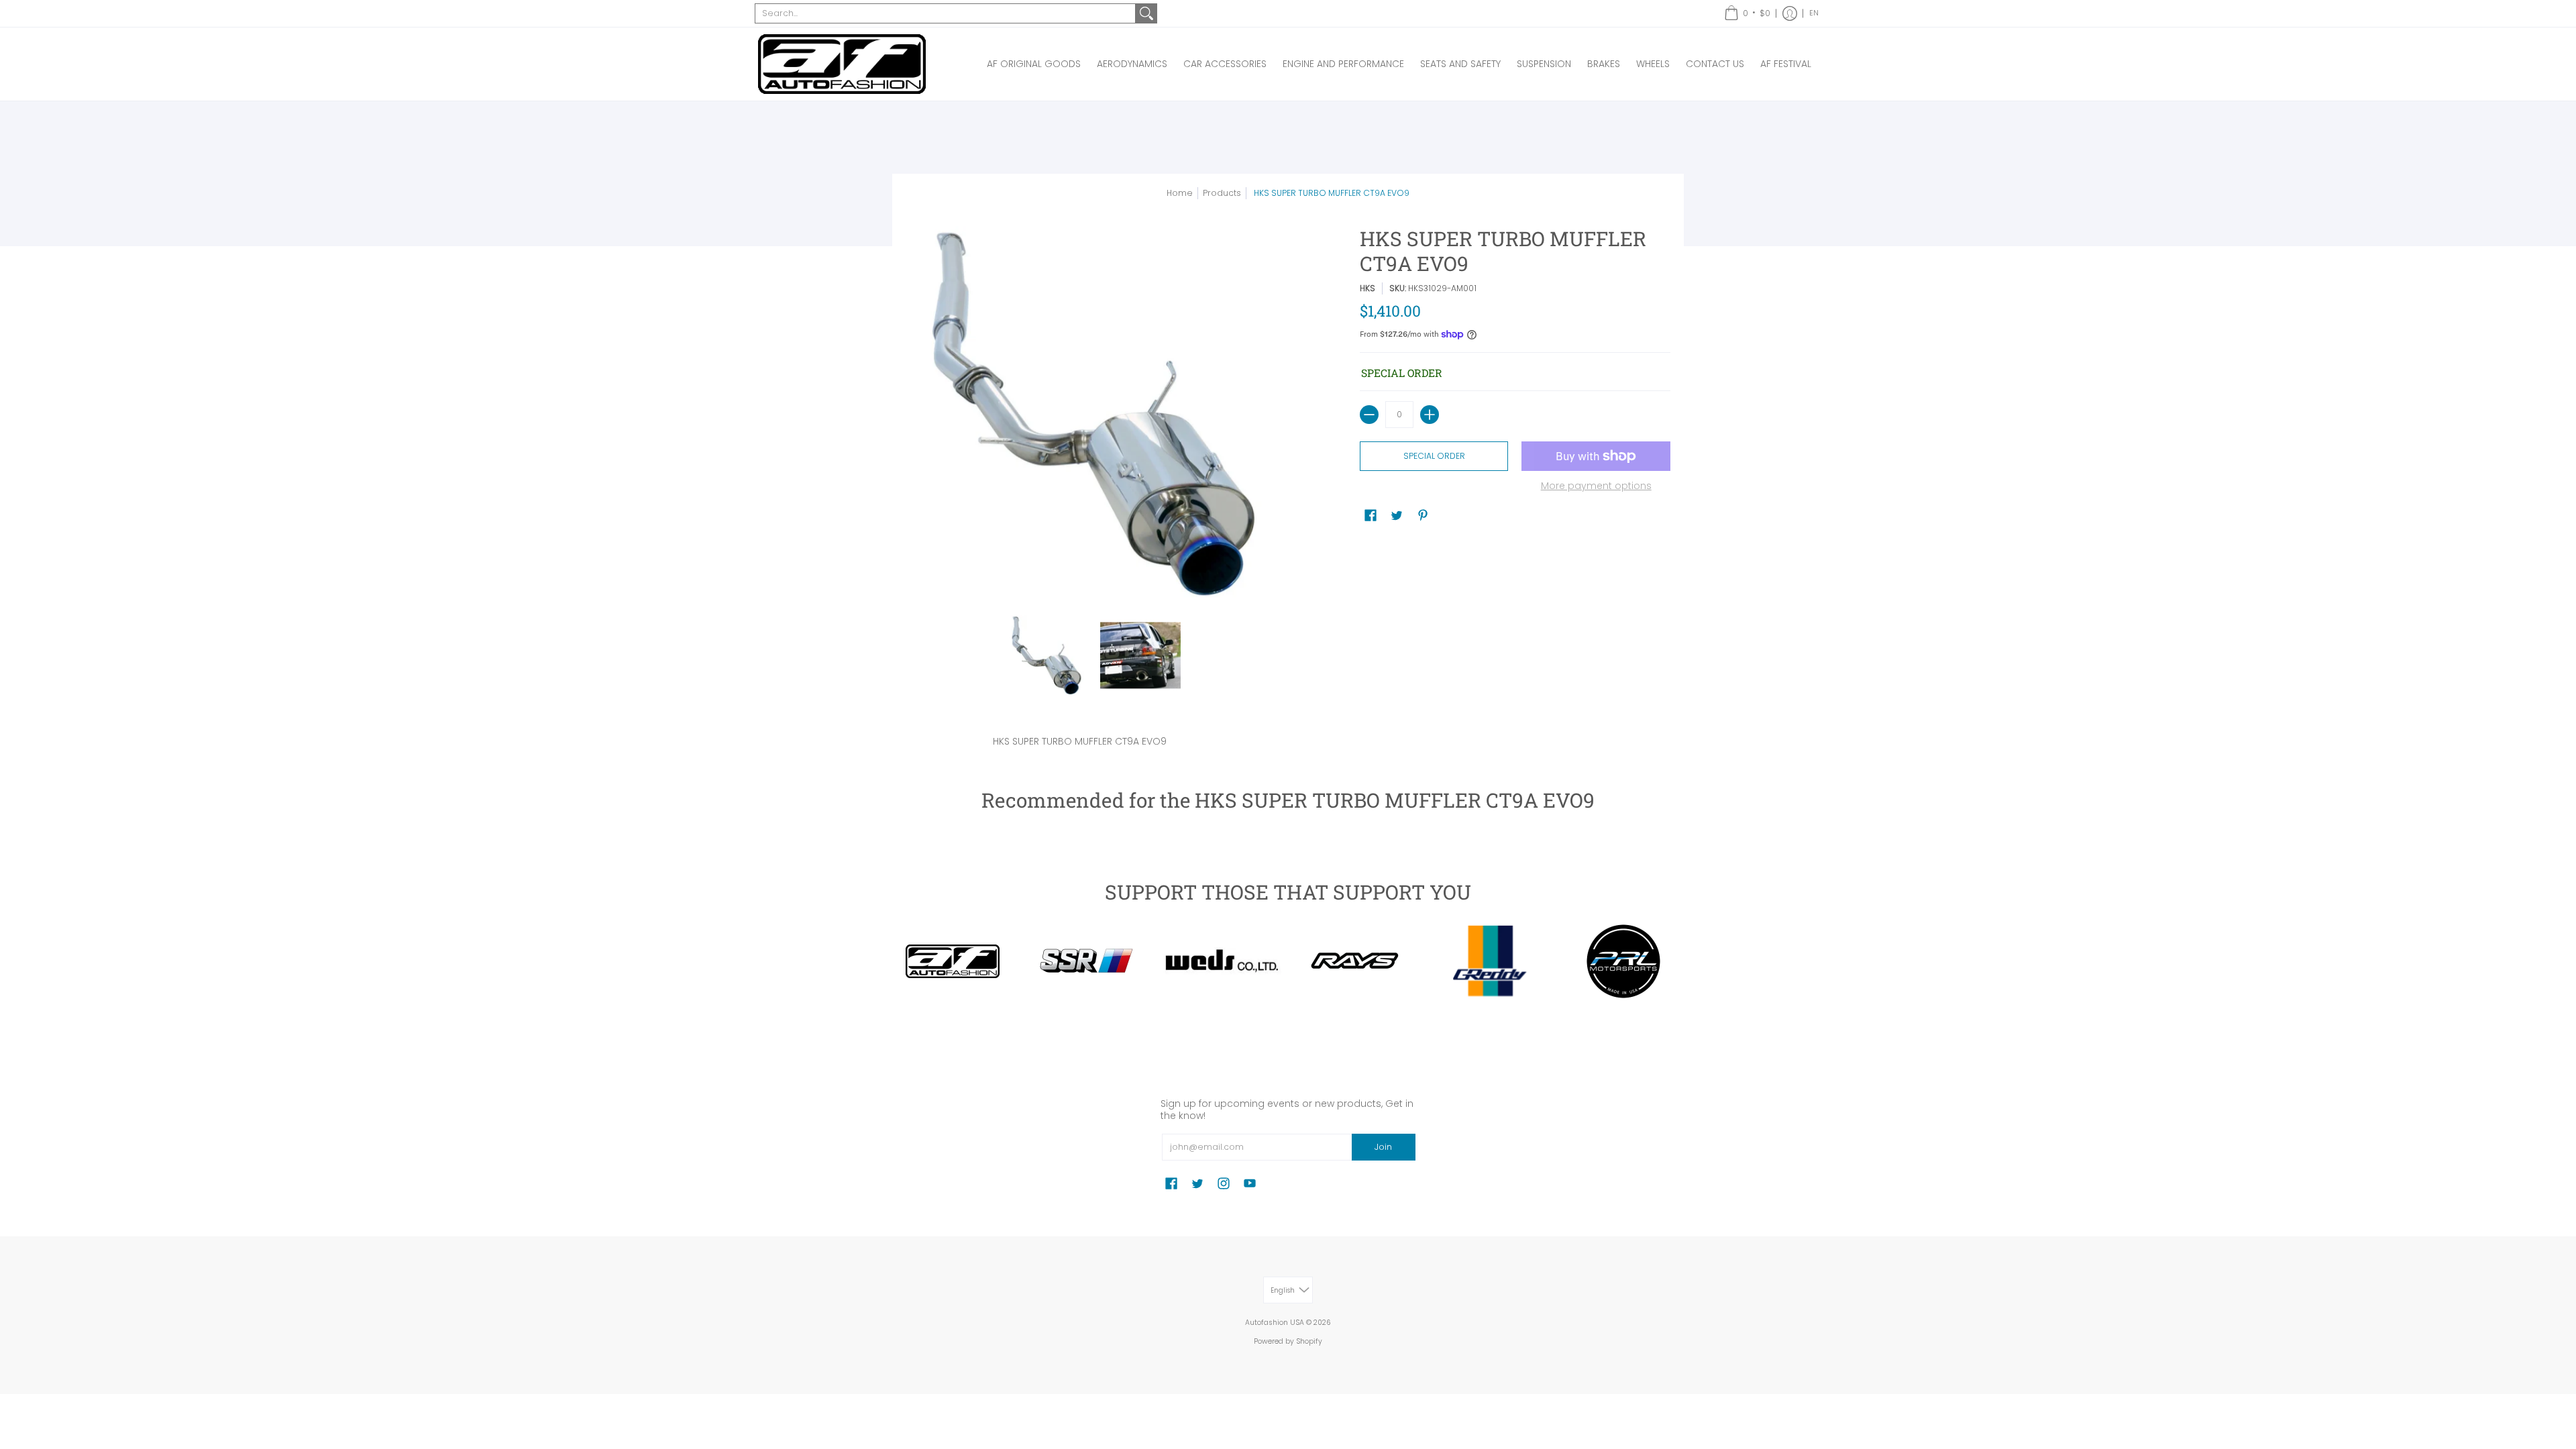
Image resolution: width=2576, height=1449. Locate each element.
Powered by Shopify (1288, 1341)
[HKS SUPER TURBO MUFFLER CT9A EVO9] (1046, 655)
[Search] (1146, 13)
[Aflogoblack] (953, 961)
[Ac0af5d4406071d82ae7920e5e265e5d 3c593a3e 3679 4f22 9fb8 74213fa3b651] (1221, 961)
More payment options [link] (1596, 486)
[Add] (1430, 415)
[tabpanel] (1288, 739)
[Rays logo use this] (1355, 961)
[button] (1747, 13)
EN (1814, 13)
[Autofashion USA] (842, 64)
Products (1222, 193)
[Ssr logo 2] (1087, 961)
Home (1180, 193)
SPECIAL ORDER (1434, 456)
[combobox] (945, 13)
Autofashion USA (1275, 1323)
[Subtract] (1369, 415)
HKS (1367, 288)
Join (1383, 1147)
